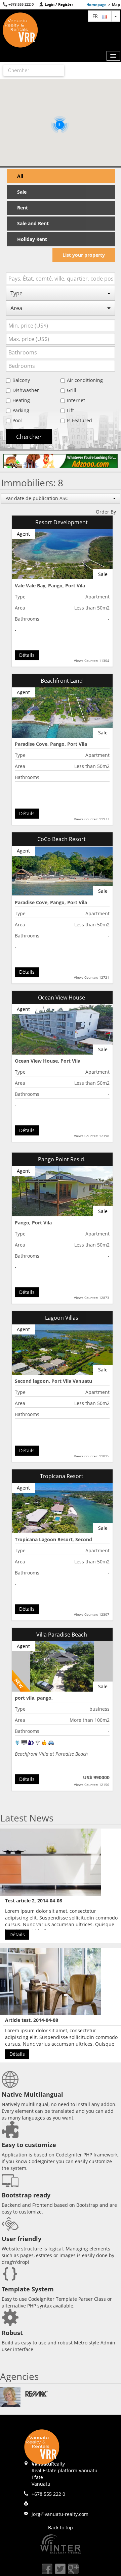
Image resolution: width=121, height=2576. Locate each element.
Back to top (61, 2528)
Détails (27, 655)
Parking (21, 410)
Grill (72, 390)
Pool (17, 420)
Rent (23, 208)
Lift (70, 410)
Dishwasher (26, 390)
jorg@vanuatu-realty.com (60, 2514)
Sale (22, 192)
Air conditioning (85, 380)
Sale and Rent (33, 223)
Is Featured (79, 420)
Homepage (96, 5)
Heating (21, 400)
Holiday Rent (32, 239)
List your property (84, 255)
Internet (76, 400)
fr (97, 16)
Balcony (21, 380)
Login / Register (58, 4)
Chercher (29, 437)
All (20, 176)
